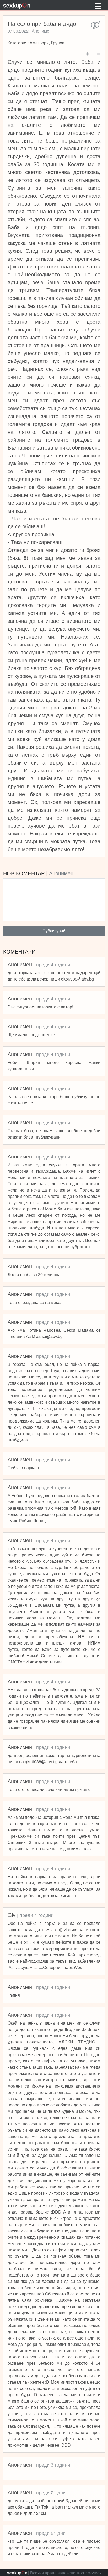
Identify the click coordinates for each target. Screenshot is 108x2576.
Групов (58, 43)
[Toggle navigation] (98, 5)
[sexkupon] (17, 5)
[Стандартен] (96, 25)
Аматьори (39, 43)
